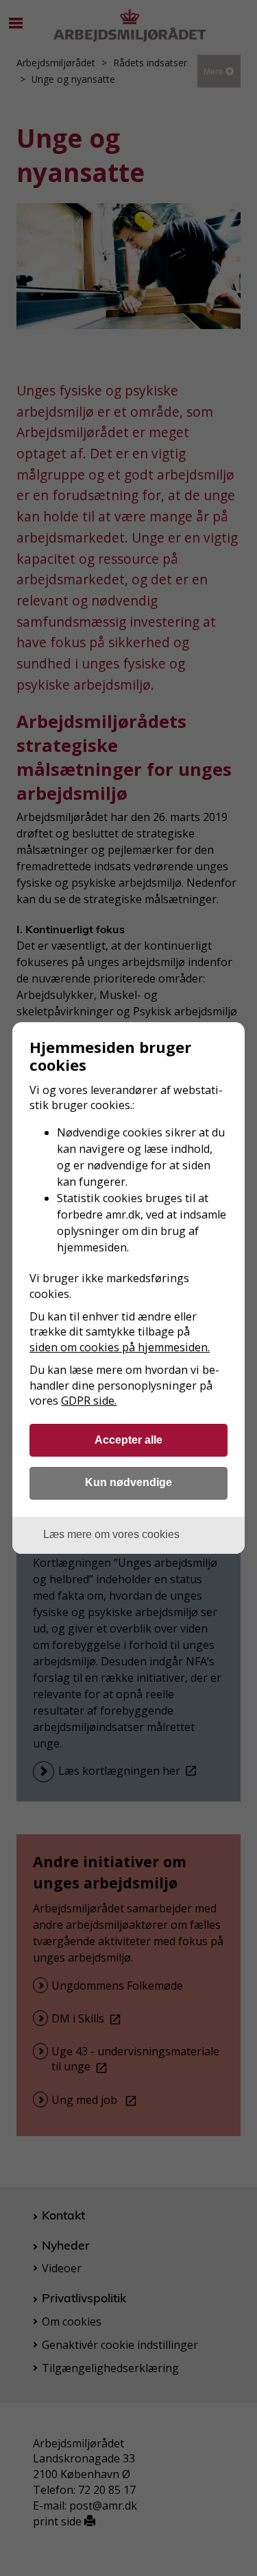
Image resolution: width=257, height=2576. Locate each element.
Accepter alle (128, 1440)
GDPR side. (89, 1401)
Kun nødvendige (128, 1482)
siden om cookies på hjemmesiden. (120, 1347)
